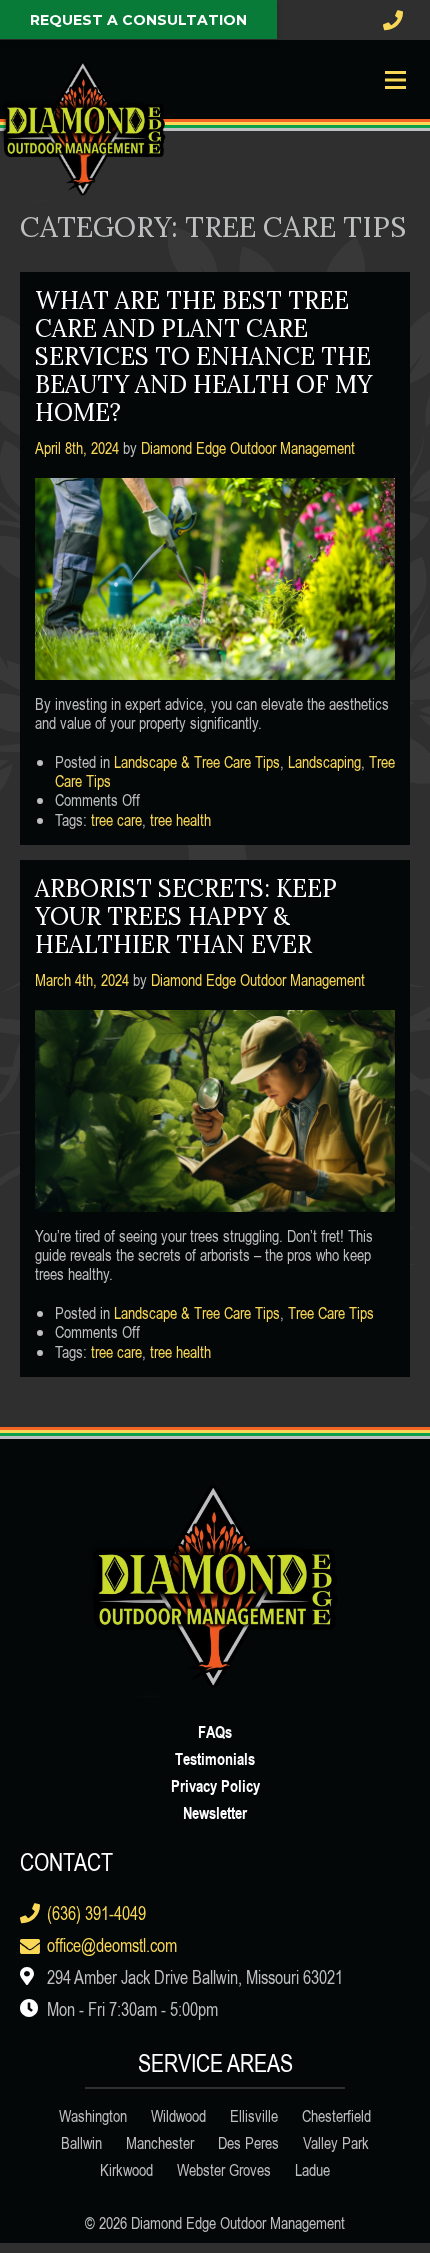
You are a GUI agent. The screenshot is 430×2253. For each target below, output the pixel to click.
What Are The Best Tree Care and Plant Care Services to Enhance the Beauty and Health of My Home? (203, 356)
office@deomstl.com (112, 1945)
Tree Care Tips (331, 1313)
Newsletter (215, 1812)
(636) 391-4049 (96, 1913)
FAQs (215, 1731)
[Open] (395, 80)
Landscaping (324, 762)
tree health (180, 820)
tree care (116, 820)
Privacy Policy (215, 1785)
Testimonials (215, 1758)
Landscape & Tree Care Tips (197, 762)
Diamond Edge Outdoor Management (248, 448)
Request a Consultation (138, 20)
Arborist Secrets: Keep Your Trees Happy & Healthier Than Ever (186, 916)
